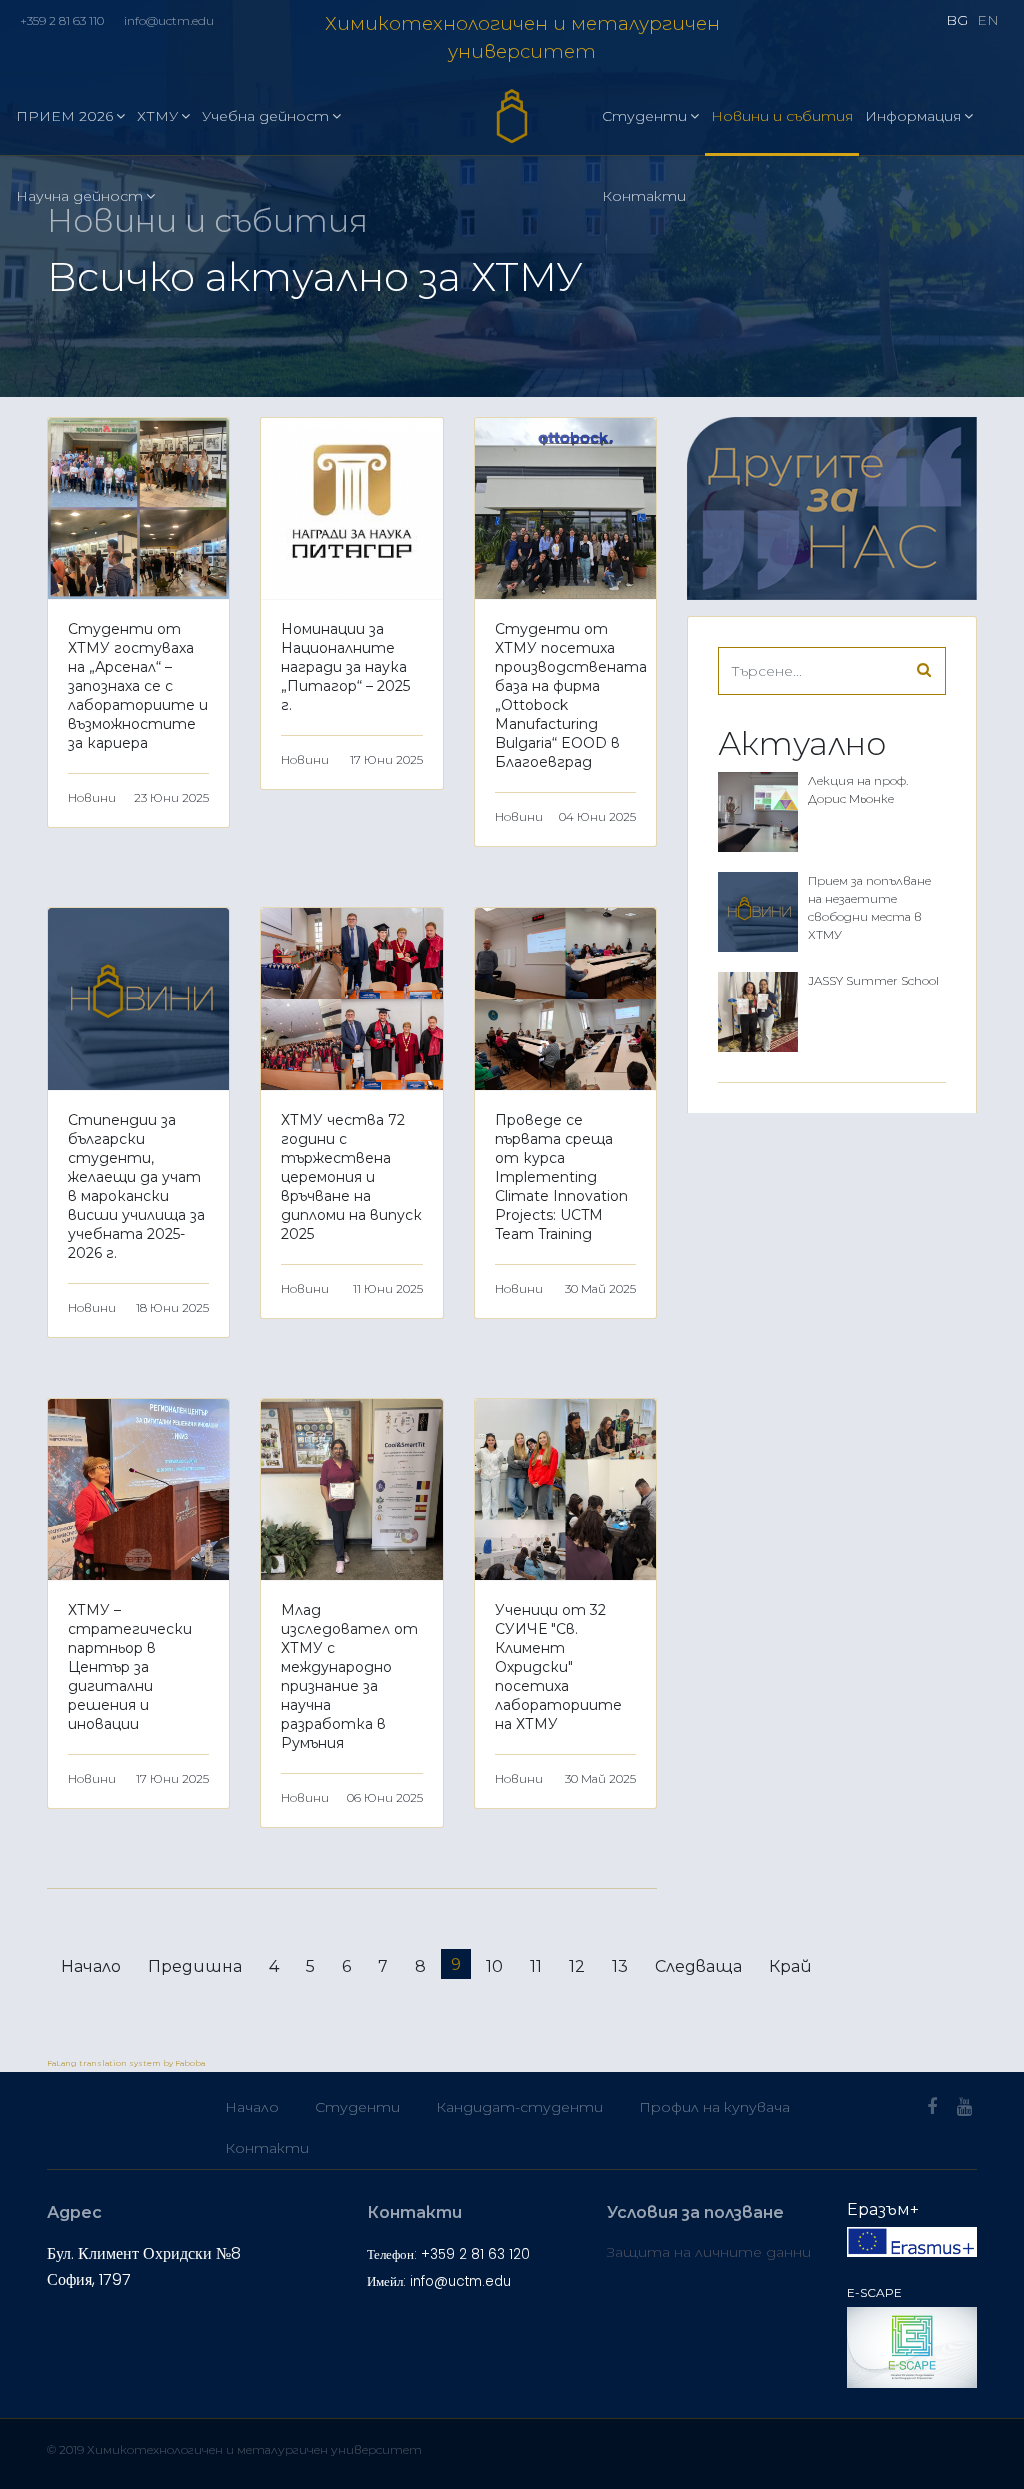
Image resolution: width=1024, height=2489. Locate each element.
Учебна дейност (265, 116)
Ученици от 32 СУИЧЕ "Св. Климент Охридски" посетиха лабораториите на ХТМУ (558, 1667)
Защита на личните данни (709, 2252)
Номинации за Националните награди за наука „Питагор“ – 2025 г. (345, 667)
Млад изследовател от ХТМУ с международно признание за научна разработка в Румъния (349, 1676)
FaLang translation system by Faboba (126, 2063)
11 (536, 1966)
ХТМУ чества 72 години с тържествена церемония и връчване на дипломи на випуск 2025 (351, 1177)
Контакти (644, 196)
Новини (92, 797)
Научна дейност (79, 196)
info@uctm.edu (169, 20)
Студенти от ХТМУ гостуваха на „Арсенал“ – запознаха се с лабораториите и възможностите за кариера (138, 686)
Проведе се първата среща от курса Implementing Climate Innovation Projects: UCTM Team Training (561, 1177)
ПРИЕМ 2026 (64, 116)
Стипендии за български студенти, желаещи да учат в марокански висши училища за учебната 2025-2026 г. (136, 1186)
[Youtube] (964, 2107)
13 (620, 1966)
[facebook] (932, 2107)
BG (957, 20)
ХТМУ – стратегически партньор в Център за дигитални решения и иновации (130, 1667)
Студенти (644, 116)
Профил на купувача (714, 2107)
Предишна (195, 1966)
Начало (91, 1966)
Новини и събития (782, 116)
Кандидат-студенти (519, 2107)
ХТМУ (157, 116)
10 (494, 1966)
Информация (913, 116)
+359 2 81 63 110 (62, 20)
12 (577, 1966)
